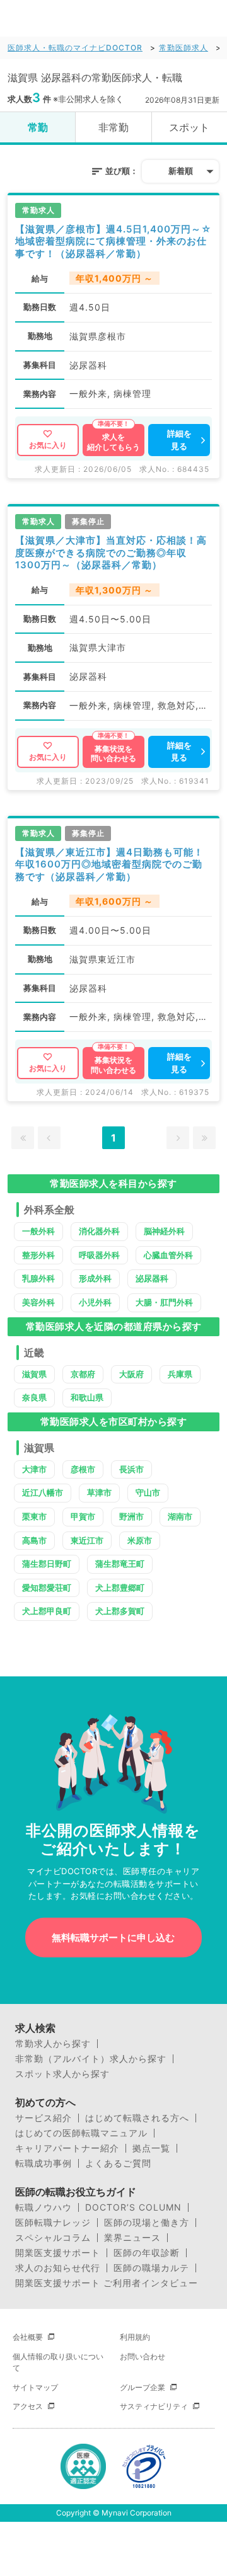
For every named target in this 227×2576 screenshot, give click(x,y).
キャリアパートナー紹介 (67, 2148)
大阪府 (131, 1374)
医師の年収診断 (147, 2253)
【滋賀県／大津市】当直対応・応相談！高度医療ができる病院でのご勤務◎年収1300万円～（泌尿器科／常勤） (111, 552)
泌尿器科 (152, 1278)
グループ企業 (143, 2387)
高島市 (34, 1540)
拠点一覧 (151, 2148)
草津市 (99, 1492)
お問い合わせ (143, 2356)
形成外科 (95, 1278)
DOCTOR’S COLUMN (133, 2207)
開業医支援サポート (58, 2253)
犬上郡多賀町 (120, 1611)
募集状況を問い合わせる (113, 754)
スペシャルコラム (53, 2238)
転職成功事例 (44, 2163)
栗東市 (34, 1516)
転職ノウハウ (44, 2207)
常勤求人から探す (53, 2044)
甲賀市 (83, 1516)
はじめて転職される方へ (137, 2118)
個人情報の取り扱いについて (58, 2362)
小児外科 (95, 1302)
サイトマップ (35, 2387)
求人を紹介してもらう (113, 442)
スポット (189, 127)
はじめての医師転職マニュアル (81, 2133)
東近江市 (87, 1540)
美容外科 (38, 1302)
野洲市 (131, 1516)
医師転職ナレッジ (53, 2223)
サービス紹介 (44, 2118)
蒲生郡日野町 (47, 1564)
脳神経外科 (164, 1231)
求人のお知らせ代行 (58, 2268)
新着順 (181, 171)
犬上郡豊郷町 (120, 1588)
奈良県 (34, 1397)
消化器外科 (99, 1231)
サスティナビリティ (154, 2406)
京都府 (83, 1374)
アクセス (28, 2406)
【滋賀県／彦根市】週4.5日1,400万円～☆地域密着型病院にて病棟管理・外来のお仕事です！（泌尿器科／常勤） (113, 241)
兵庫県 (180, 1374)
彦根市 (83, 1469)
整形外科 (38, 1255)
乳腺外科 (38, 1278)
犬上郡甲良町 (47, 1611)
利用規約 (135, 2337)
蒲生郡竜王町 (120, 1564)
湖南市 (180, 1516)
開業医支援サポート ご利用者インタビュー (107, 2283)
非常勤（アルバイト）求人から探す (91, 2059)
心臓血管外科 (168, 1255)
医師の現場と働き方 (147, 2223)
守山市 (148, 1492)
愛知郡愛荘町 (47, 1588)
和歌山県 (87, 1397)
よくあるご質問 (118, 2163)
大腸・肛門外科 (164, 1302)
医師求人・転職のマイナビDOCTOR (75, 48)
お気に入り (48, 445)
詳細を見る (179, 440)
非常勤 (113, 127)
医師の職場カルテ (151, 2268)
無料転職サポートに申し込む (113, 1938)
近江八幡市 (43, 1492)
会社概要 (28, 2337)
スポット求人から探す (62, 2074)
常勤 (38, 127)
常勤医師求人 (183, 48)
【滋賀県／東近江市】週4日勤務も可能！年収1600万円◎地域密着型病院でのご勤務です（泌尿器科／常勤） (109, 864)
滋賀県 (34, 1374)
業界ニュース (132, 2238)
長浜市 (131, 1469)
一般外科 (38, 1231)
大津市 (34, 1469)
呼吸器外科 (99, 1255)
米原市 (140, 1540)
